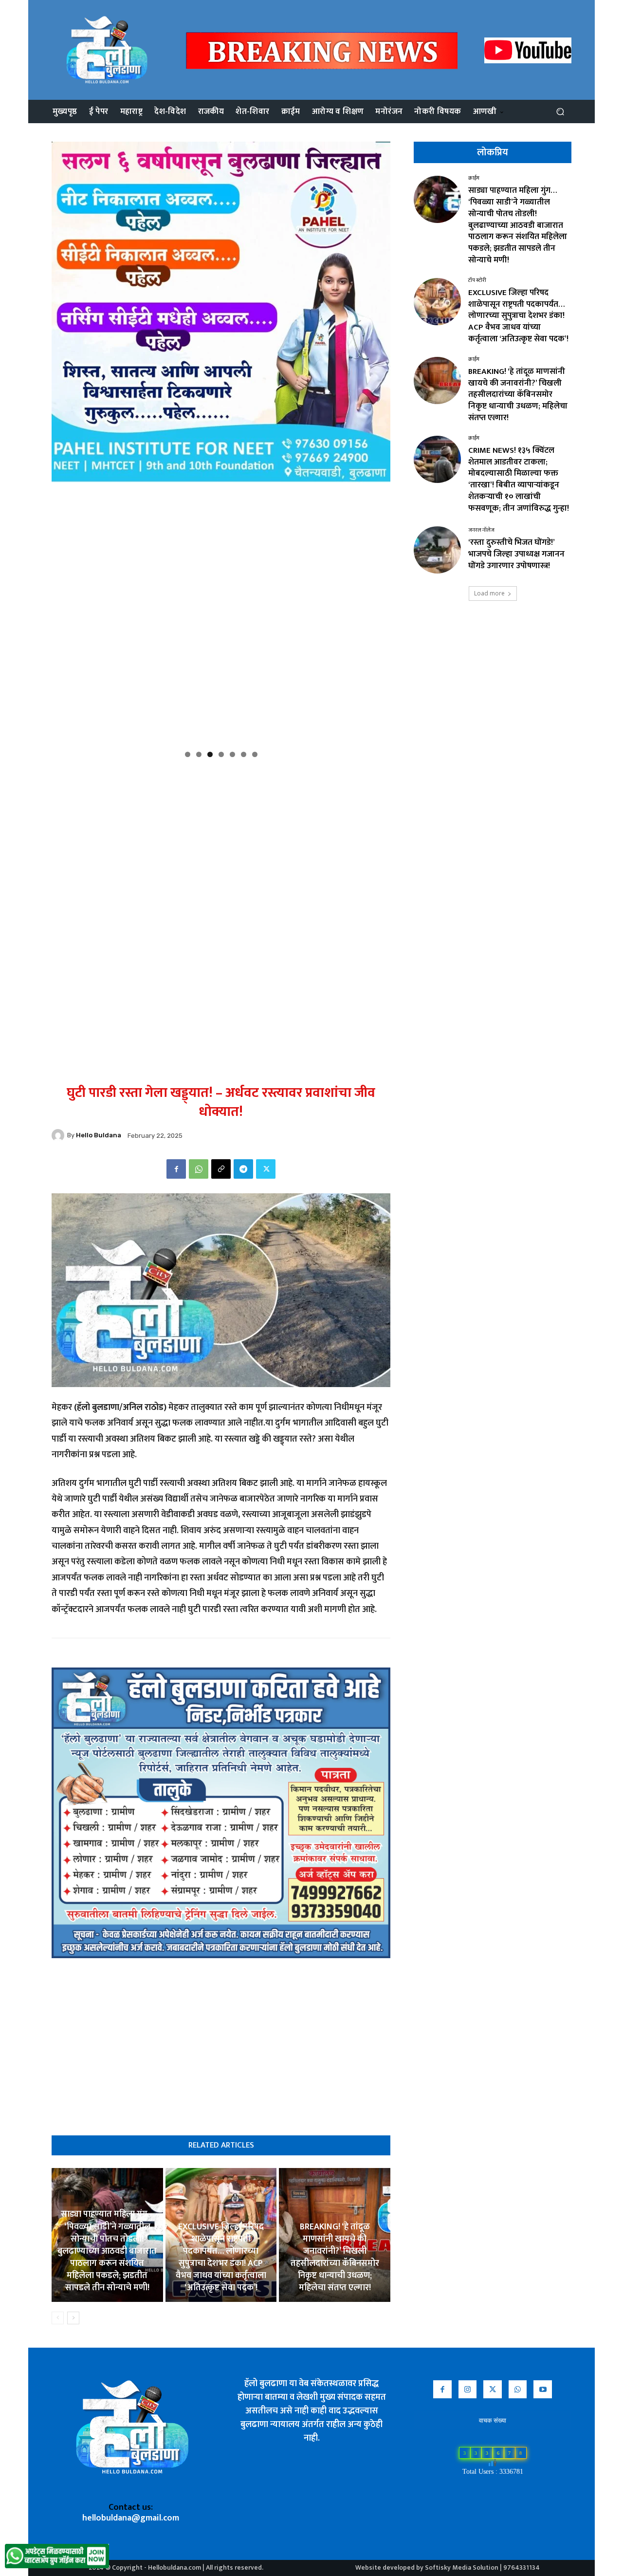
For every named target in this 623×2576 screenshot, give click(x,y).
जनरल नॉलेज (481, 530)
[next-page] (73, 2318)
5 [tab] (232, 754)
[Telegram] (243, 1169)
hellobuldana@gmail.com (131, 2518)
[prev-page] (58, 2318)
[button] (560, 112)
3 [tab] (210, 754)
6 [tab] (244, 754)
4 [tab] (221, 754)
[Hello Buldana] (59, 1135)
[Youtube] (543, 2390)
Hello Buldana (99, 1135)
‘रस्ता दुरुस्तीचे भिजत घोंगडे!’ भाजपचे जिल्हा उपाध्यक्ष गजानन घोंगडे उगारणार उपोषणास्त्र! (516, 554)
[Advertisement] (221, 832)
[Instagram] (468, 2390)
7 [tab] (255, 754)
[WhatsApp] (199, 1169)
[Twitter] (266, 1169)
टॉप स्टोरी (477, 281)
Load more (489, 593)
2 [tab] (199, 754)
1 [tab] (188, 754)
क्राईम (474, 178)
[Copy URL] (221, 1169)
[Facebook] (176, 1169)
